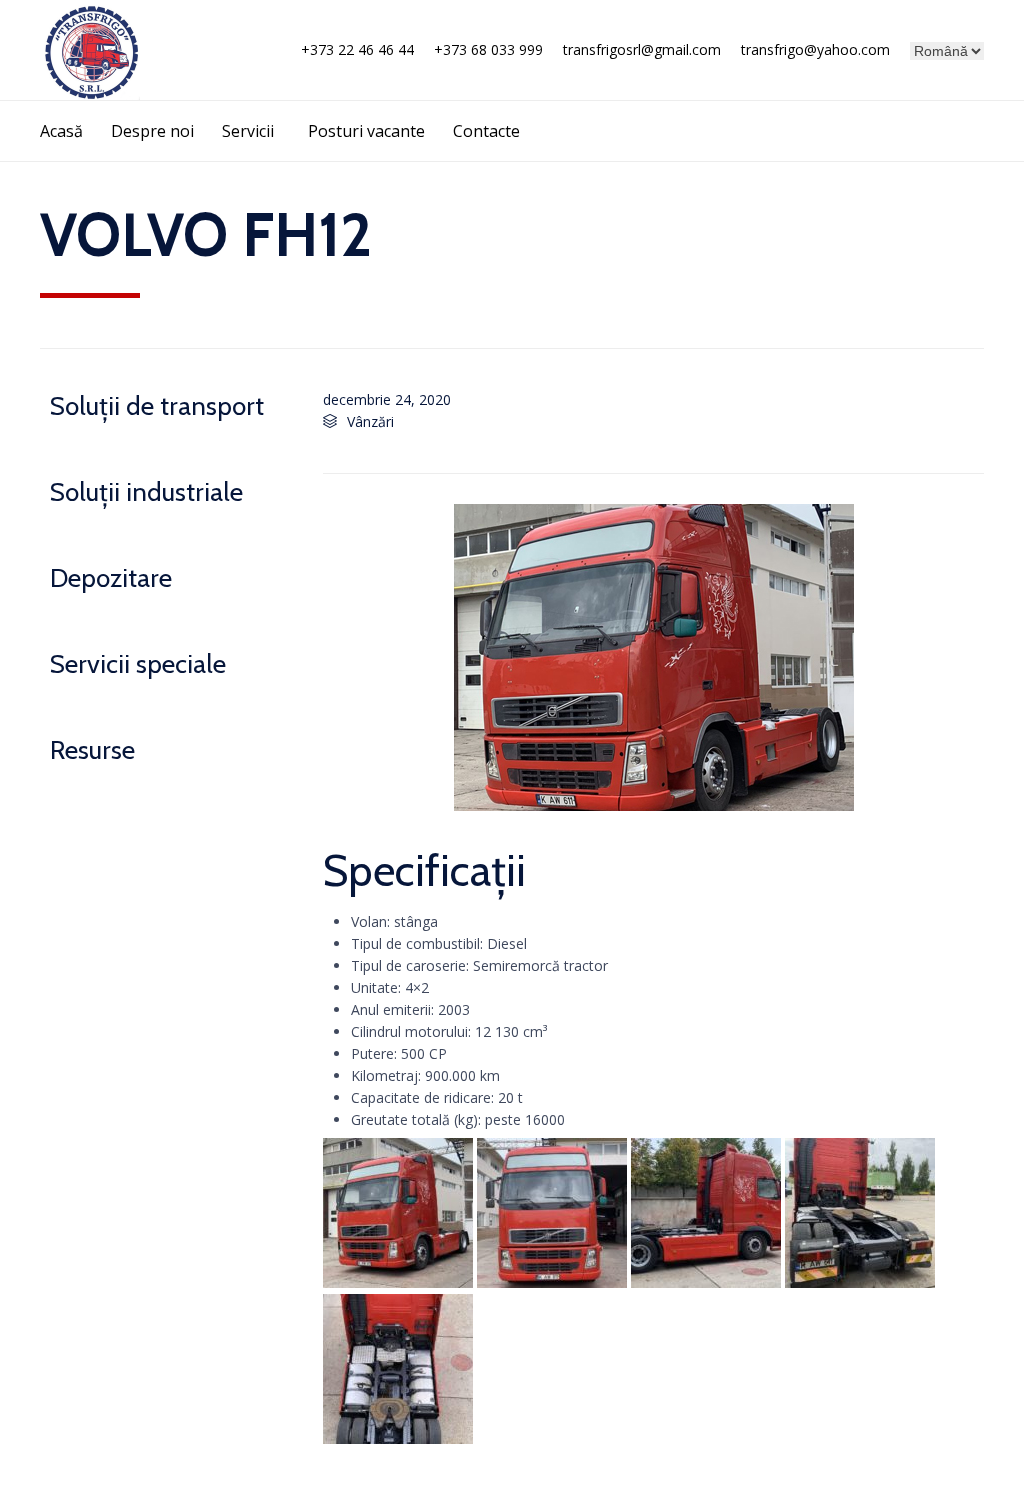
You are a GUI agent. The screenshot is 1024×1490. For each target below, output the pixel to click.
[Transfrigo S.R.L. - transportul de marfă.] (90, 50)
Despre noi (152, 131)
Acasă (61, 131)
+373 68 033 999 (488, 49)
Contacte (486, 131)
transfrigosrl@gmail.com (642, 49)
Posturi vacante (366, 131)
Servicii (248, 131)
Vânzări (370, 421)
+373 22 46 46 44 (357, 49)
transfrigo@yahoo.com (815, 49)
